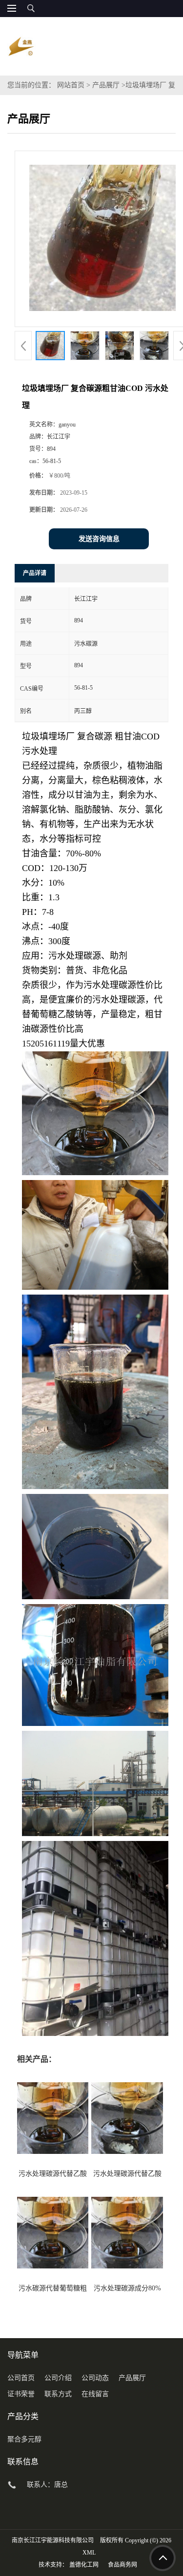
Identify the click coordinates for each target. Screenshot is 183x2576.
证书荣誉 (21, 2394)
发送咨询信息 (99, 539)
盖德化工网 (84, 2565)
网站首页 (71, 85)
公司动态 (95, 2378)
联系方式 (58, 2394)
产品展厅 (106, 85)
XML (89, 2553)
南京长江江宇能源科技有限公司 (53, 2540)
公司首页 (21, 2378)
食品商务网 (122, 2565)
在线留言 (95, 2394)
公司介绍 (58, 2378)
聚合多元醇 (24, 2439)
